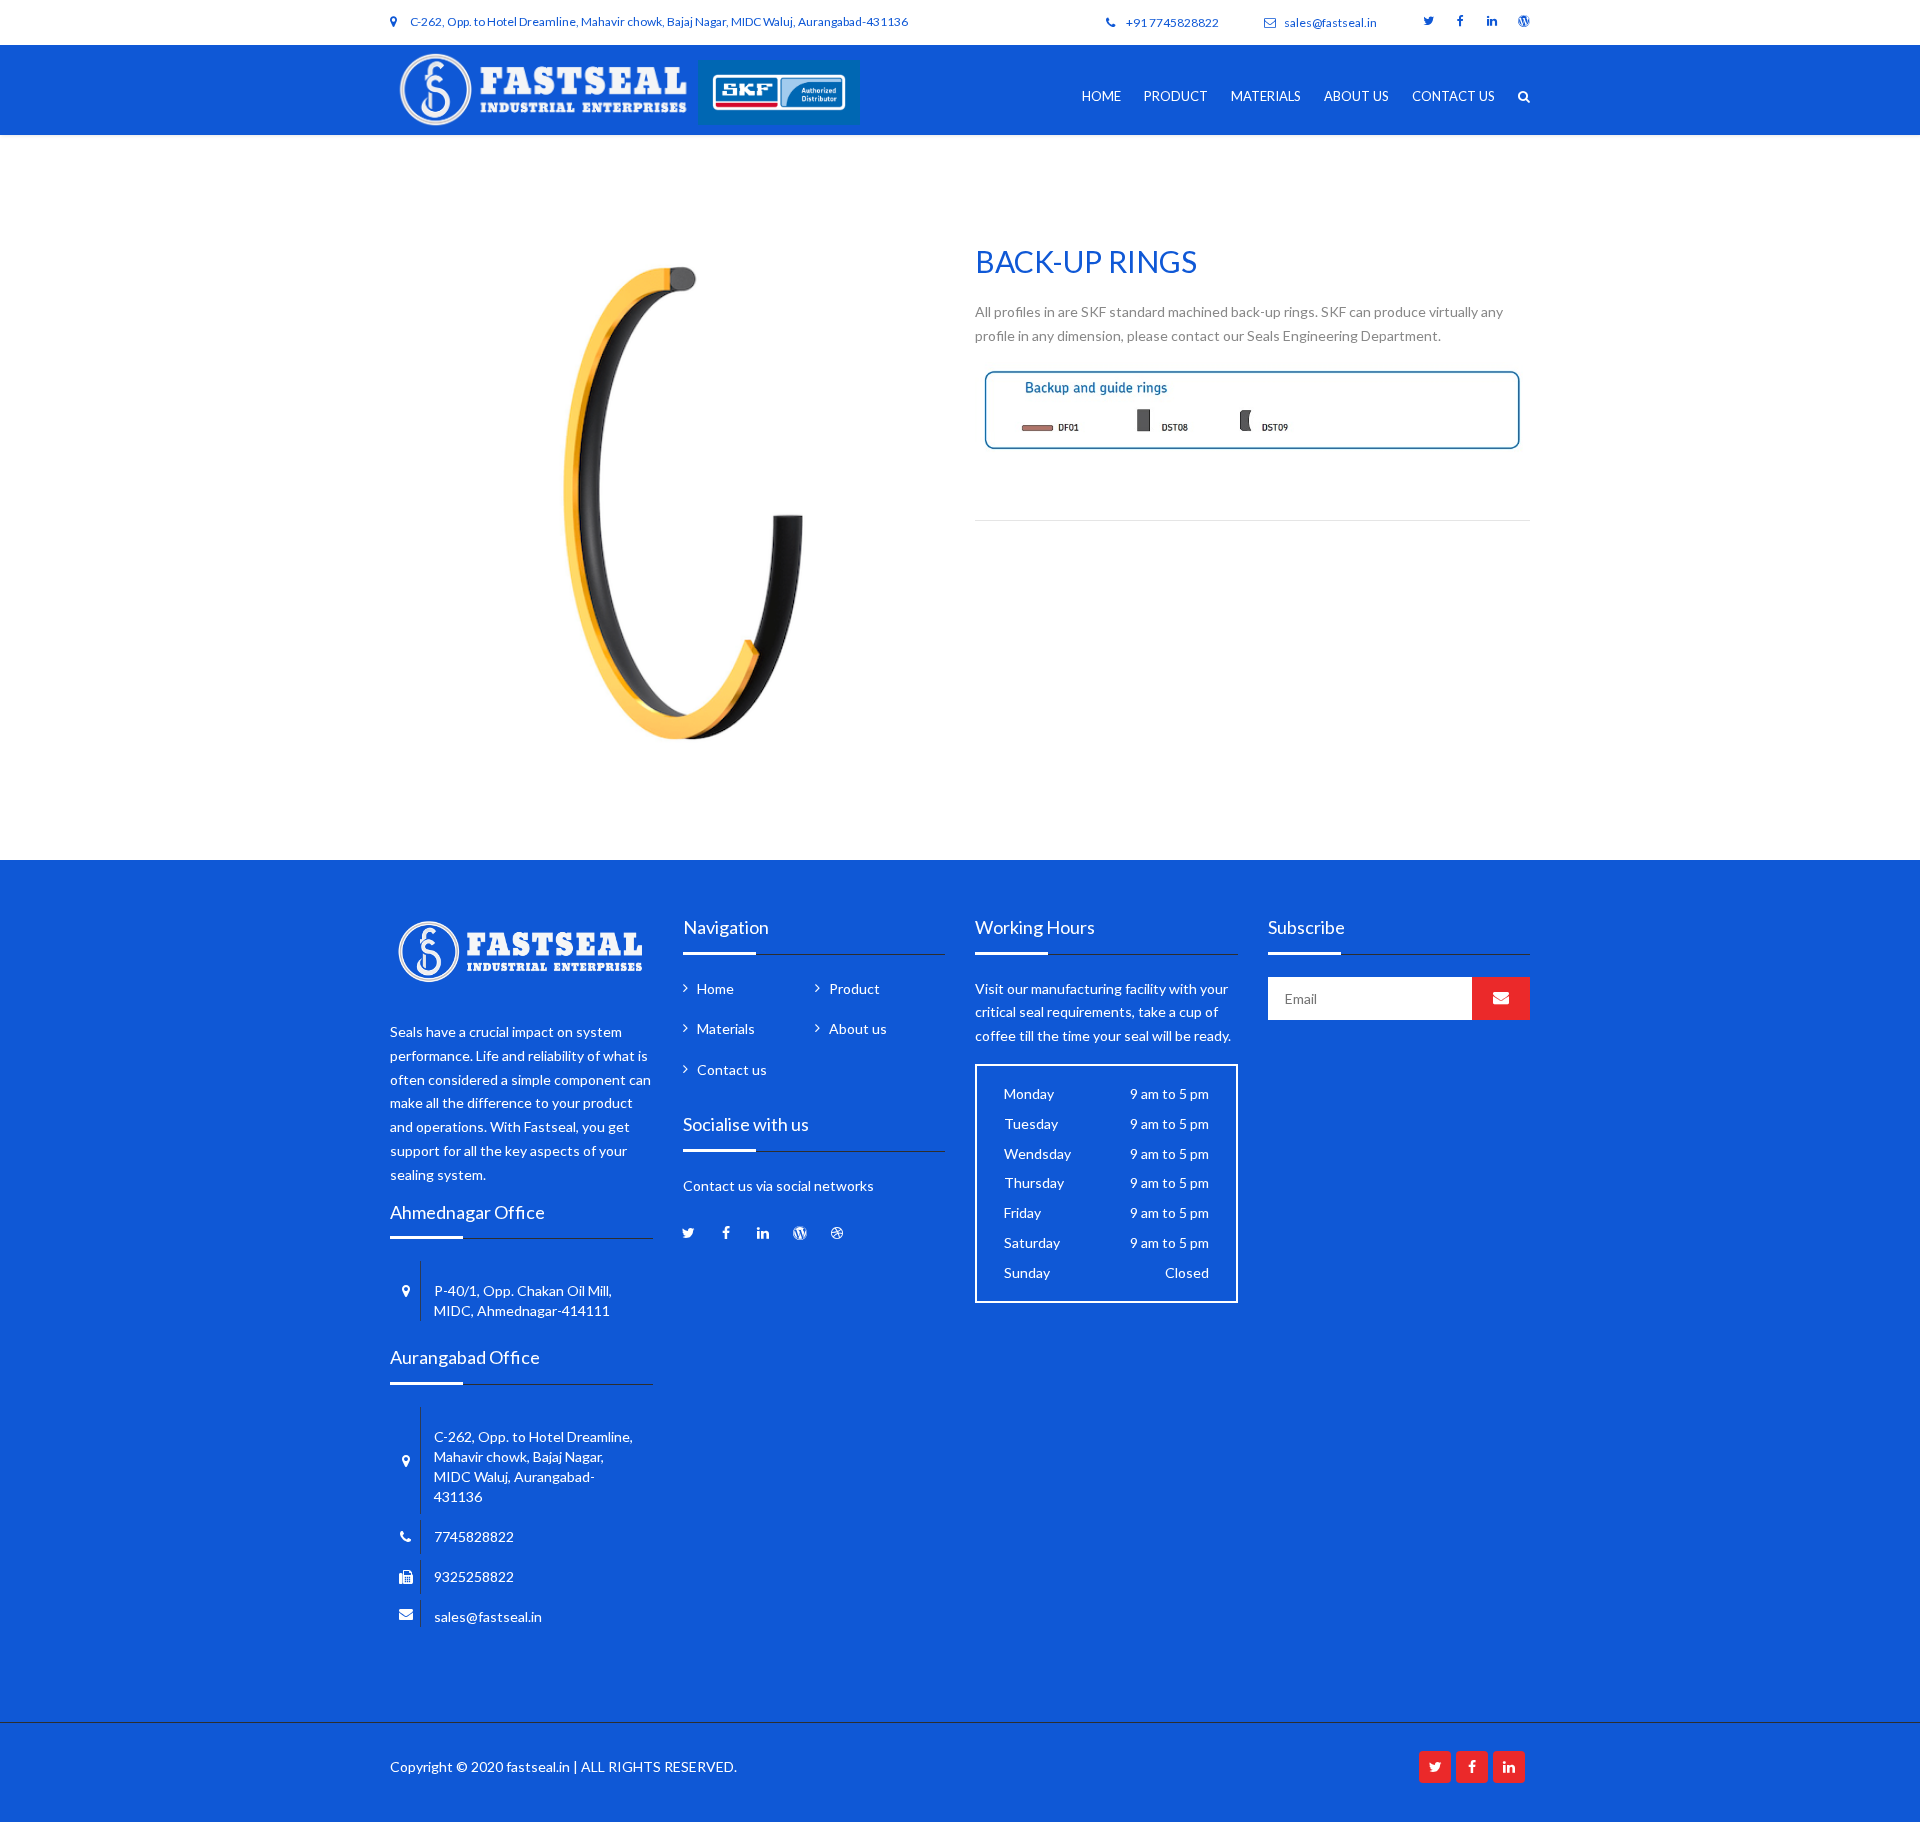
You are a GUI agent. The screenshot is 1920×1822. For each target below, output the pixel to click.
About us (1356, 96)
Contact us (1453, 96)
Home (1101, 96)
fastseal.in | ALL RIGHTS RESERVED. (621, 1766)
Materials (1266, 96)
